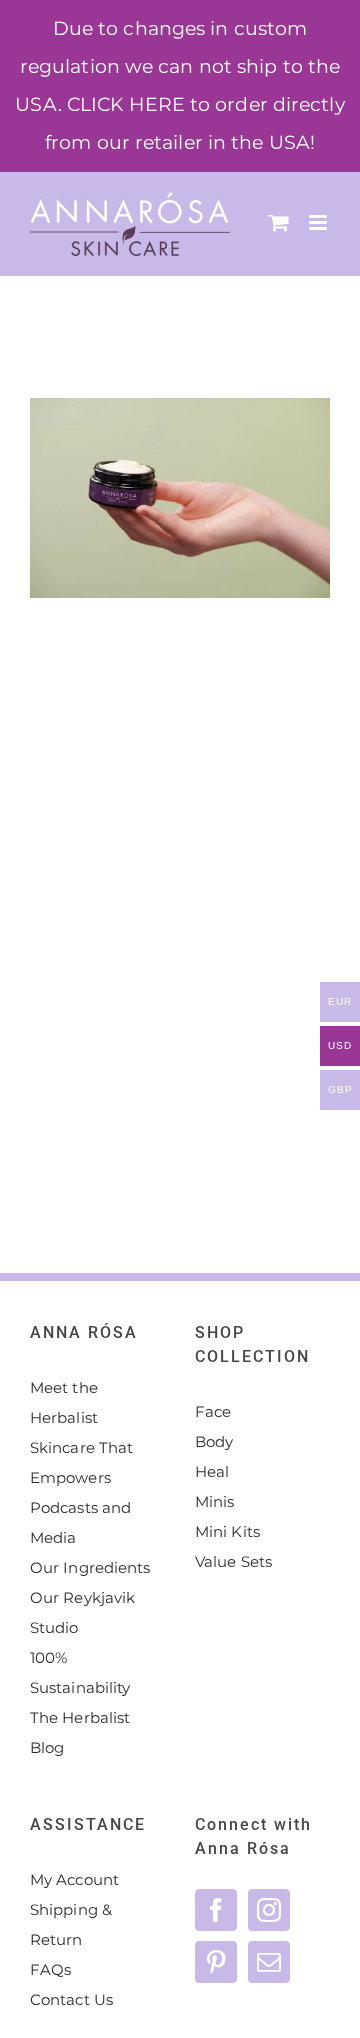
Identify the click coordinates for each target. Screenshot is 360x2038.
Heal (212, 1471)
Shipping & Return (71, 1924)
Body (214, 1441)
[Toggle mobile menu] (319, 222)
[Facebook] (216, 1910)
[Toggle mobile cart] (279, 222)
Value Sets (233, 1561)
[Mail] (269, 1962)
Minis (215, 1501)
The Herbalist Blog (80, 1732)
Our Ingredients (90, 1567)
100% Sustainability (80, 1672)
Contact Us (71, 1999)
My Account (74, 1879)
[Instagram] (269, 1910)
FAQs (50, 1969)
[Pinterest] (216, 1962)
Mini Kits (227, 1531)
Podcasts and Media (80, 1522)
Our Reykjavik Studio (82, 1612)
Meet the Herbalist (64, 1402)
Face (213, 1411)
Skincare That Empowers (81, 1462)
